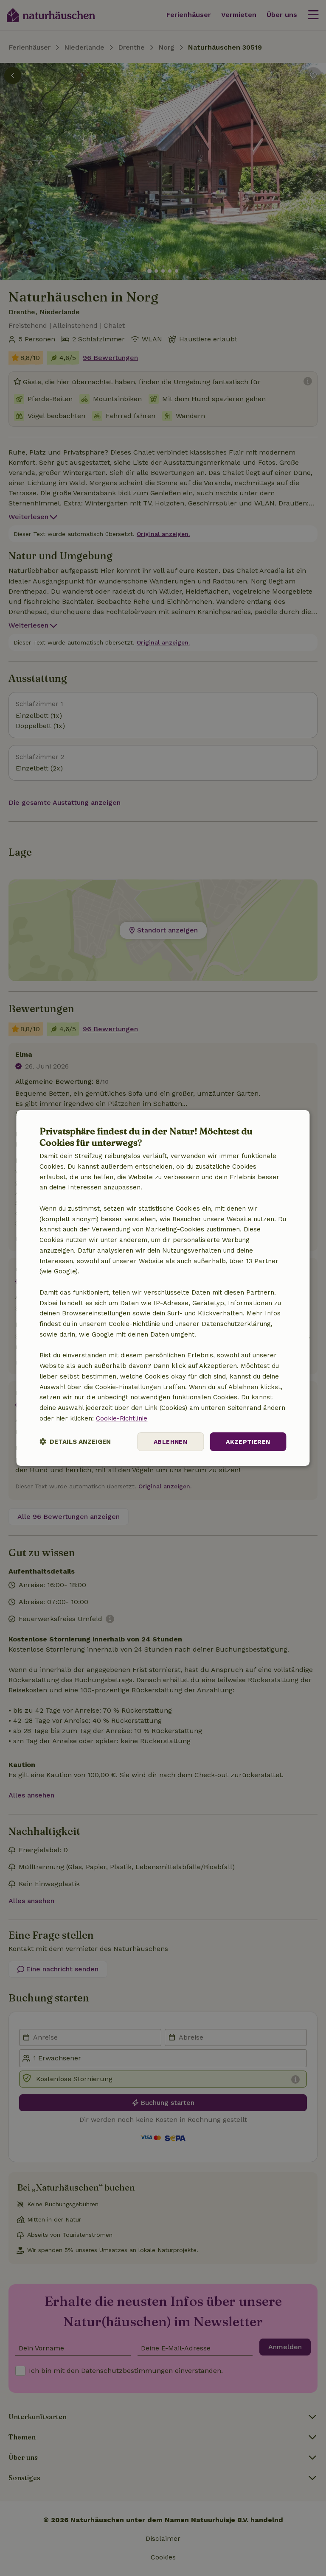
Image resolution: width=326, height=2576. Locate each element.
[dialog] (163, 1288)
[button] (75, 1442)
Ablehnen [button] (170, 1442)
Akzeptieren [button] (248, 1442)
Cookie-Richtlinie (122, 1418)
